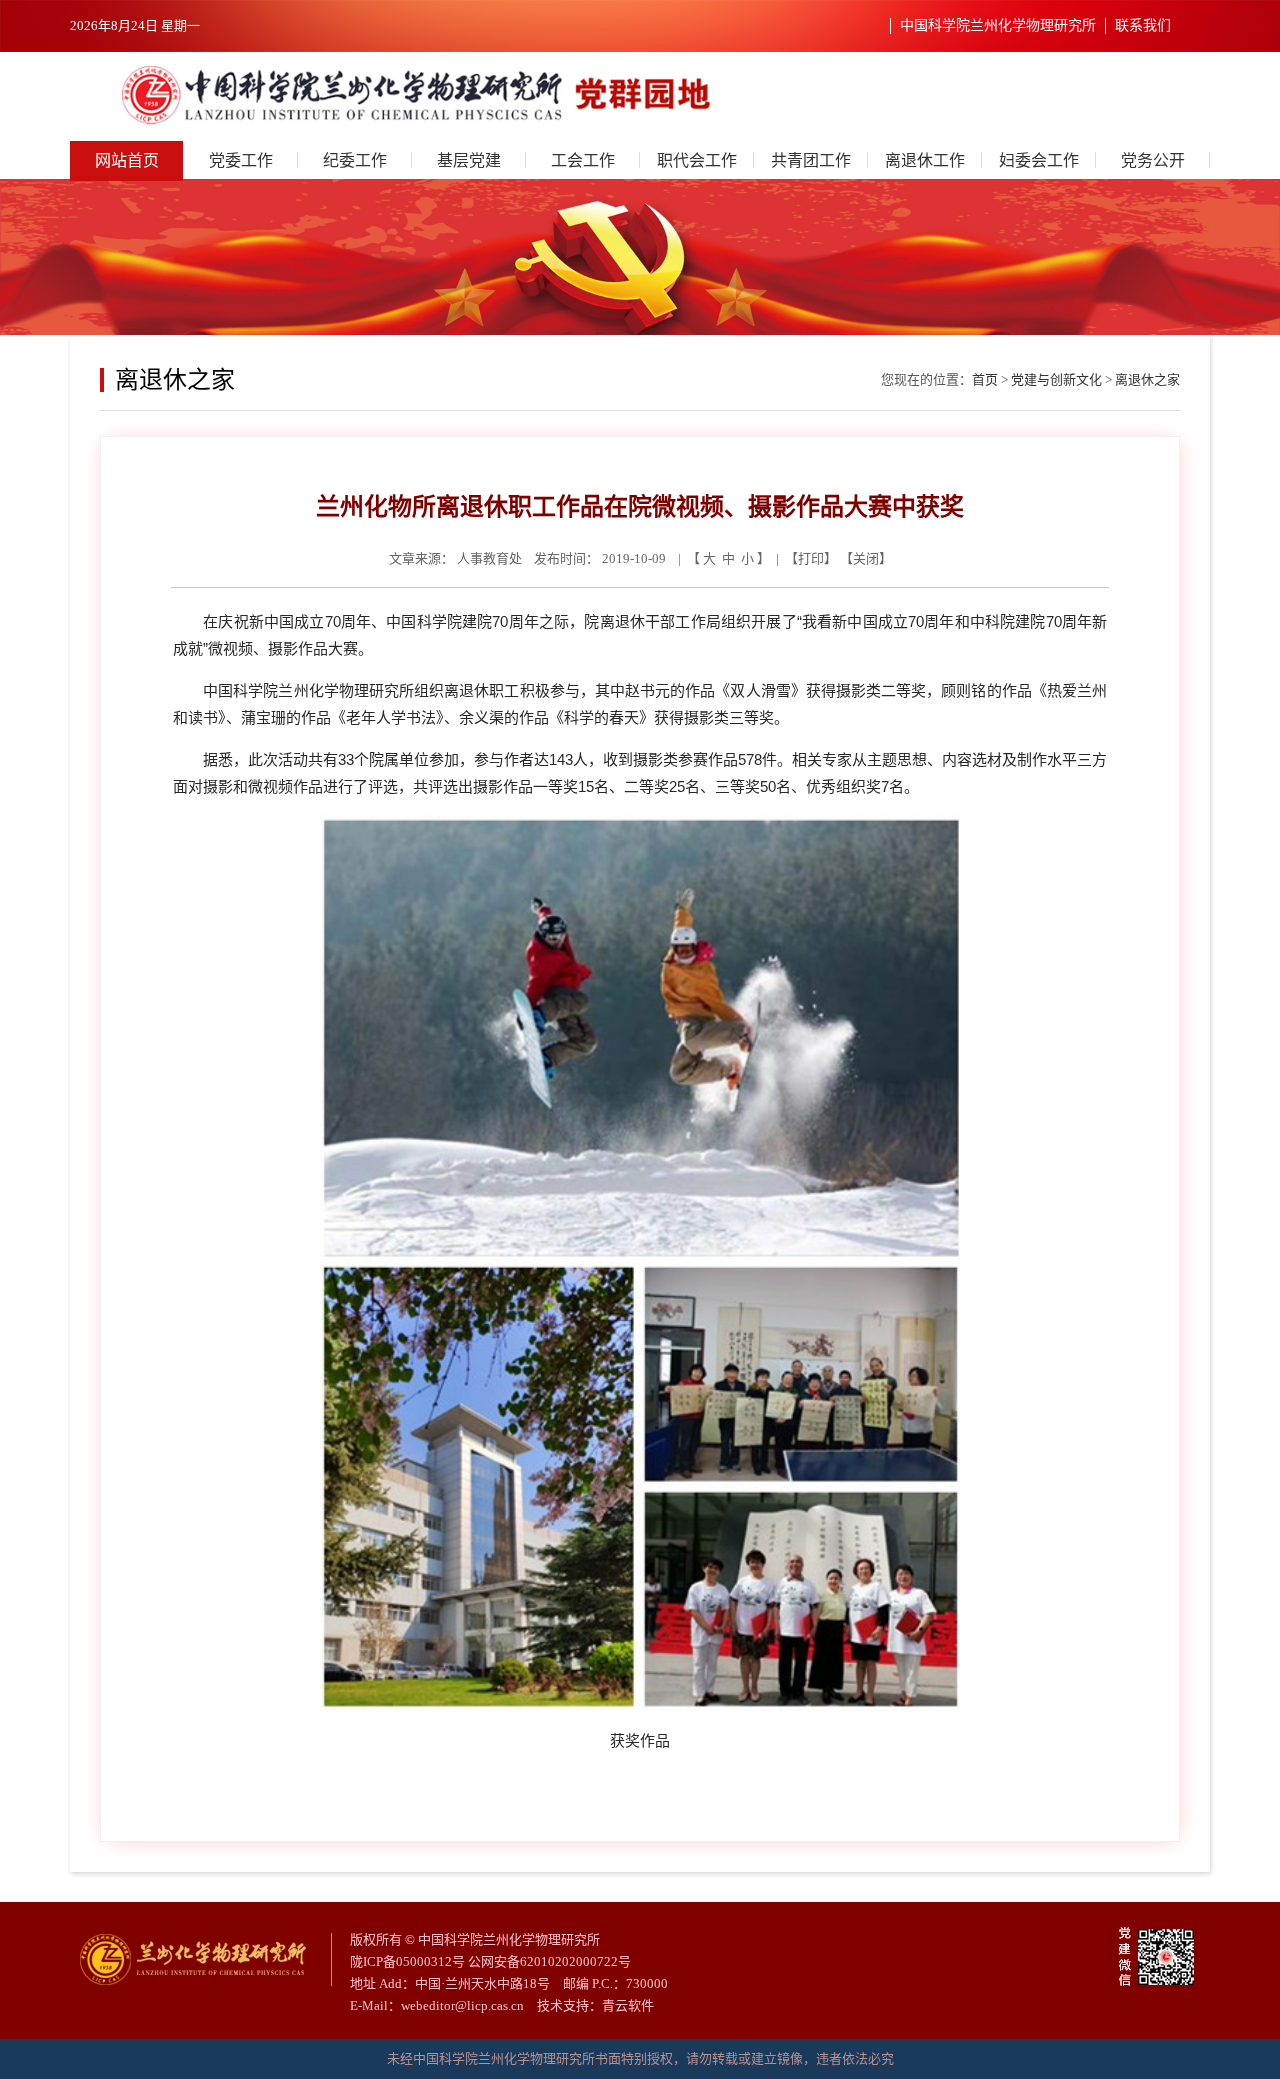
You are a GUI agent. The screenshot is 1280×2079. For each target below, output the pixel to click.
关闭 (866, 558)
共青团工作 (811, 160)
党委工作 (241, 160)
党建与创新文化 (1056, 379)
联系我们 (1143, 25)
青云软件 (628, 2005)
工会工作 (583, 160)
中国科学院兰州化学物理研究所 (998, 25)
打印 (811, 558)
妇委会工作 (1039, 160)
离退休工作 (925, 160)
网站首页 (127, 160)
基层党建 (469, 160)
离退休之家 (1147, 379)
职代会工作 (697, 160)
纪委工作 (355, 160)
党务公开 (1153, 160)
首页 (985, 379)
